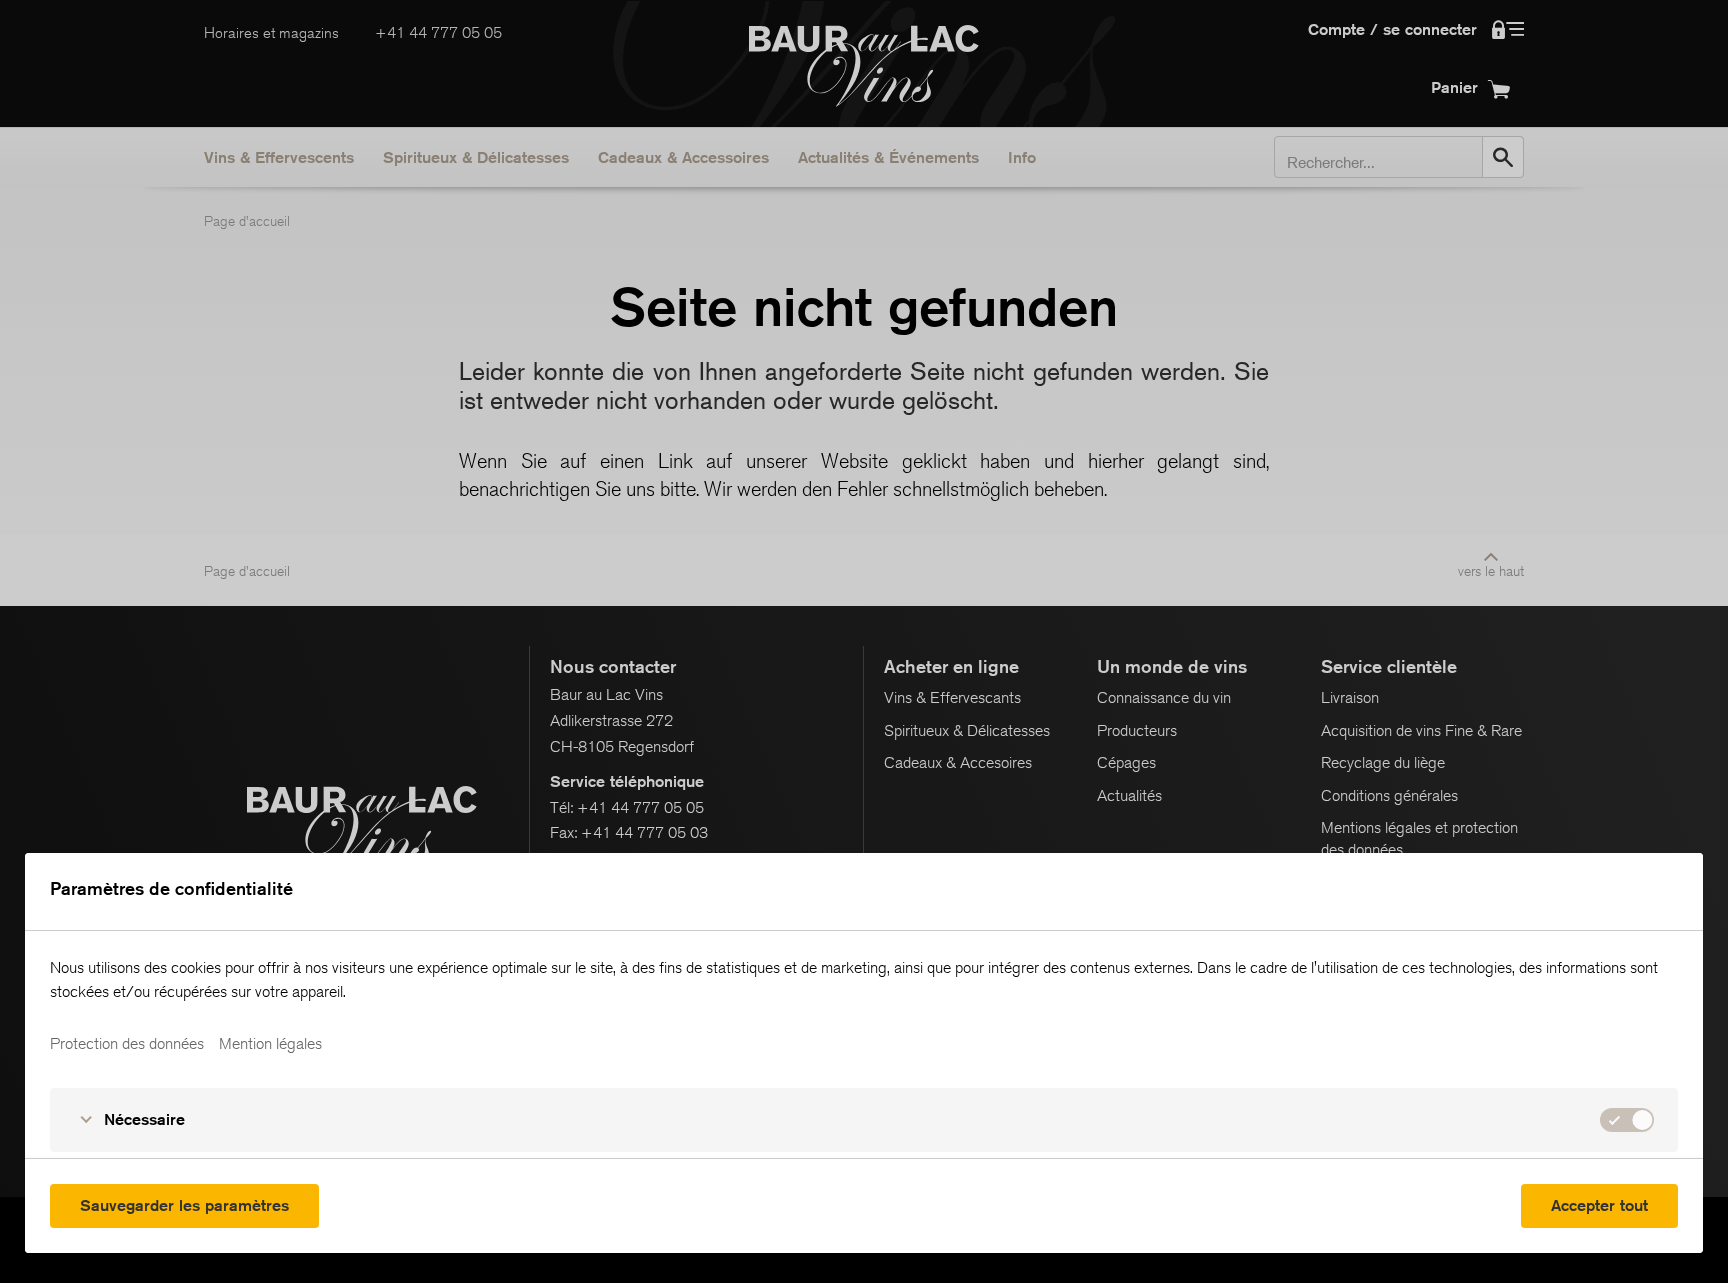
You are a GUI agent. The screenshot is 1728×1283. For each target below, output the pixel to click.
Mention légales (270, 1044)
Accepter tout (1599, 1205)
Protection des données (127, 1044)
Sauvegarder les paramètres (184, 1205)
